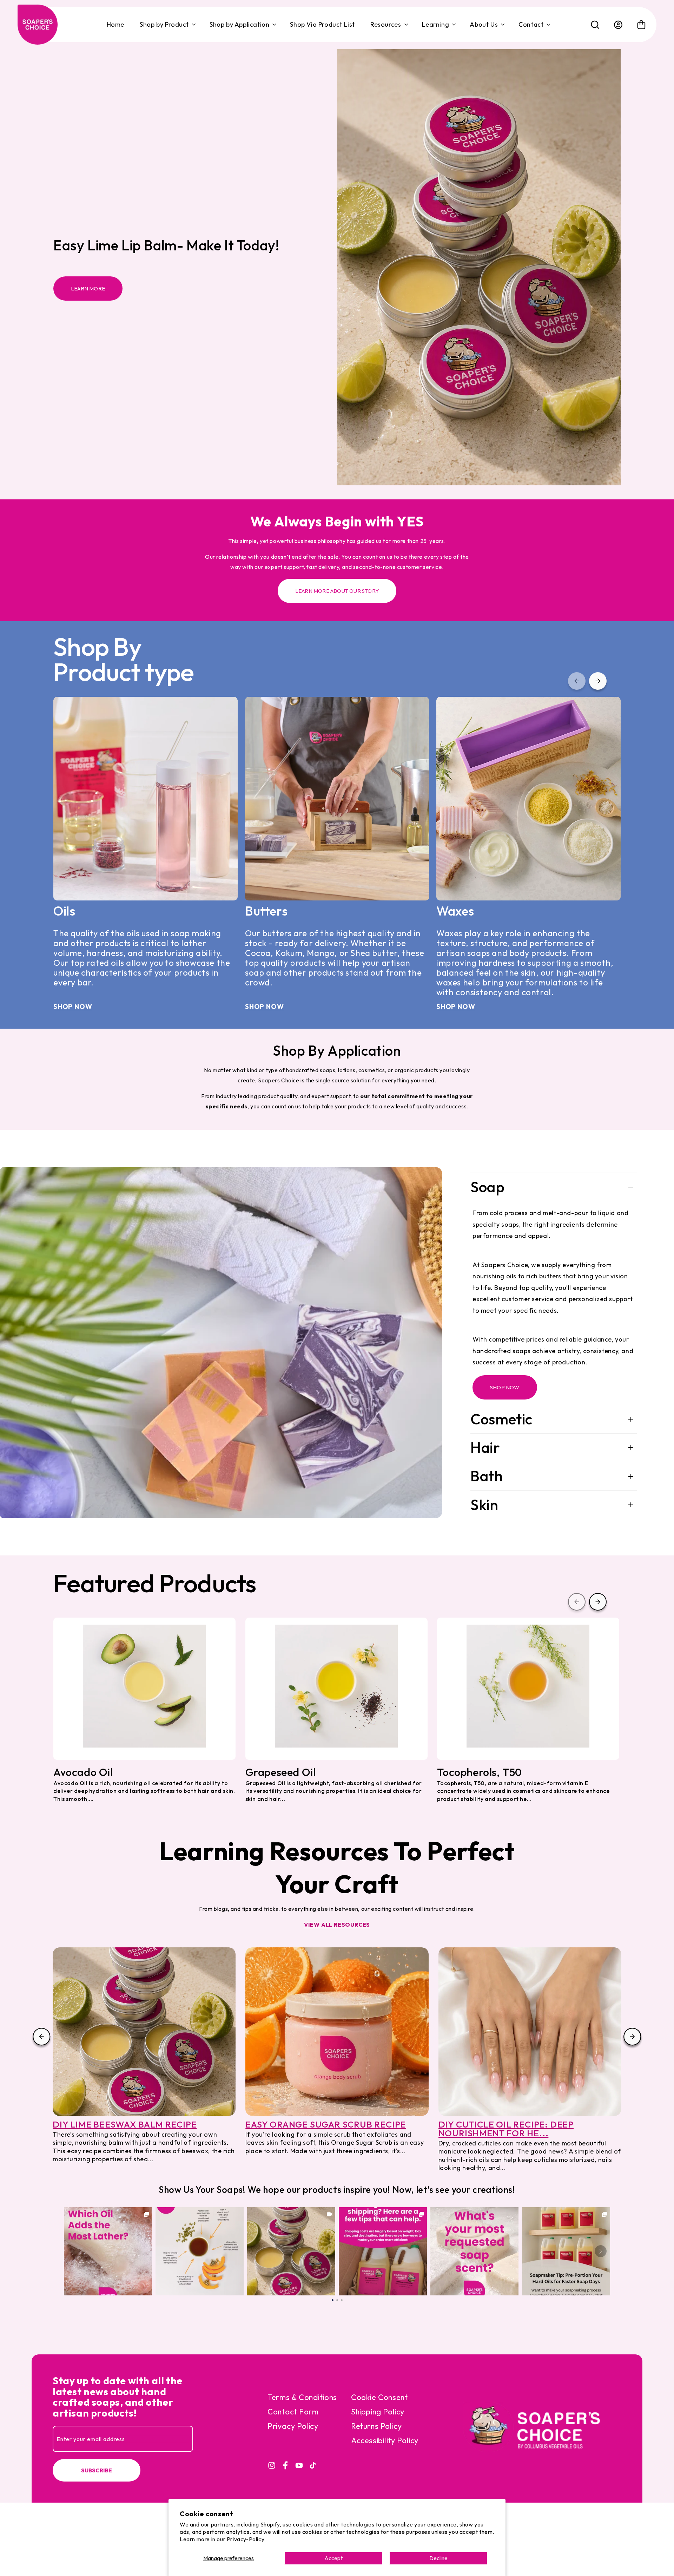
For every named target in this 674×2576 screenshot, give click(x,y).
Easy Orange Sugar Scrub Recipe (326, 2125)
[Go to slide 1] (333, 2299)
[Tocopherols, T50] (528, 1686)
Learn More (88, 289)
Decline (438, 2558)
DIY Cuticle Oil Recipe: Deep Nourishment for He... (506, 2129)
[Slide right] (633, 2037)
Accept (333, 2558)
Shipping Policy (378, 2412)
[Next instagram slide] (601, 2251)
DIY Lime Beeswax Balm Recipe (125, 2125)
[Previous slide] (577, 681)
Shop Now (81, 1007)
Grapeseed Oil (281, 1772)
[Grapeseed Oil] (336, 1686)
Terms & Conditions (302, 2397)
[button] (167, 25)
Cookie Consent (379, 2397)
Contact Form (293, 2412)
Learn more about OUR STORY (337, 591)
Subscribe (97, 2470)
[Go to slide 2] (337, 2299)
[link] (108, 2251)
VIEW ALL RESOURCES (337, 1925)
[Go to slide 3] (342, 2299)
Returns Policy (376, 2426)
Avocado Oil (83, 1772)
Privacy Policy (293, 2426)
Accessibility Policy (385, 2440)
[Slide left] (41, 2037)
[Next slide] (598, 681)
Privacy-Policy (246, 2539)
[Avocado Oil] (144, 1686)
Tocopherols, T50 (480, 1772)
